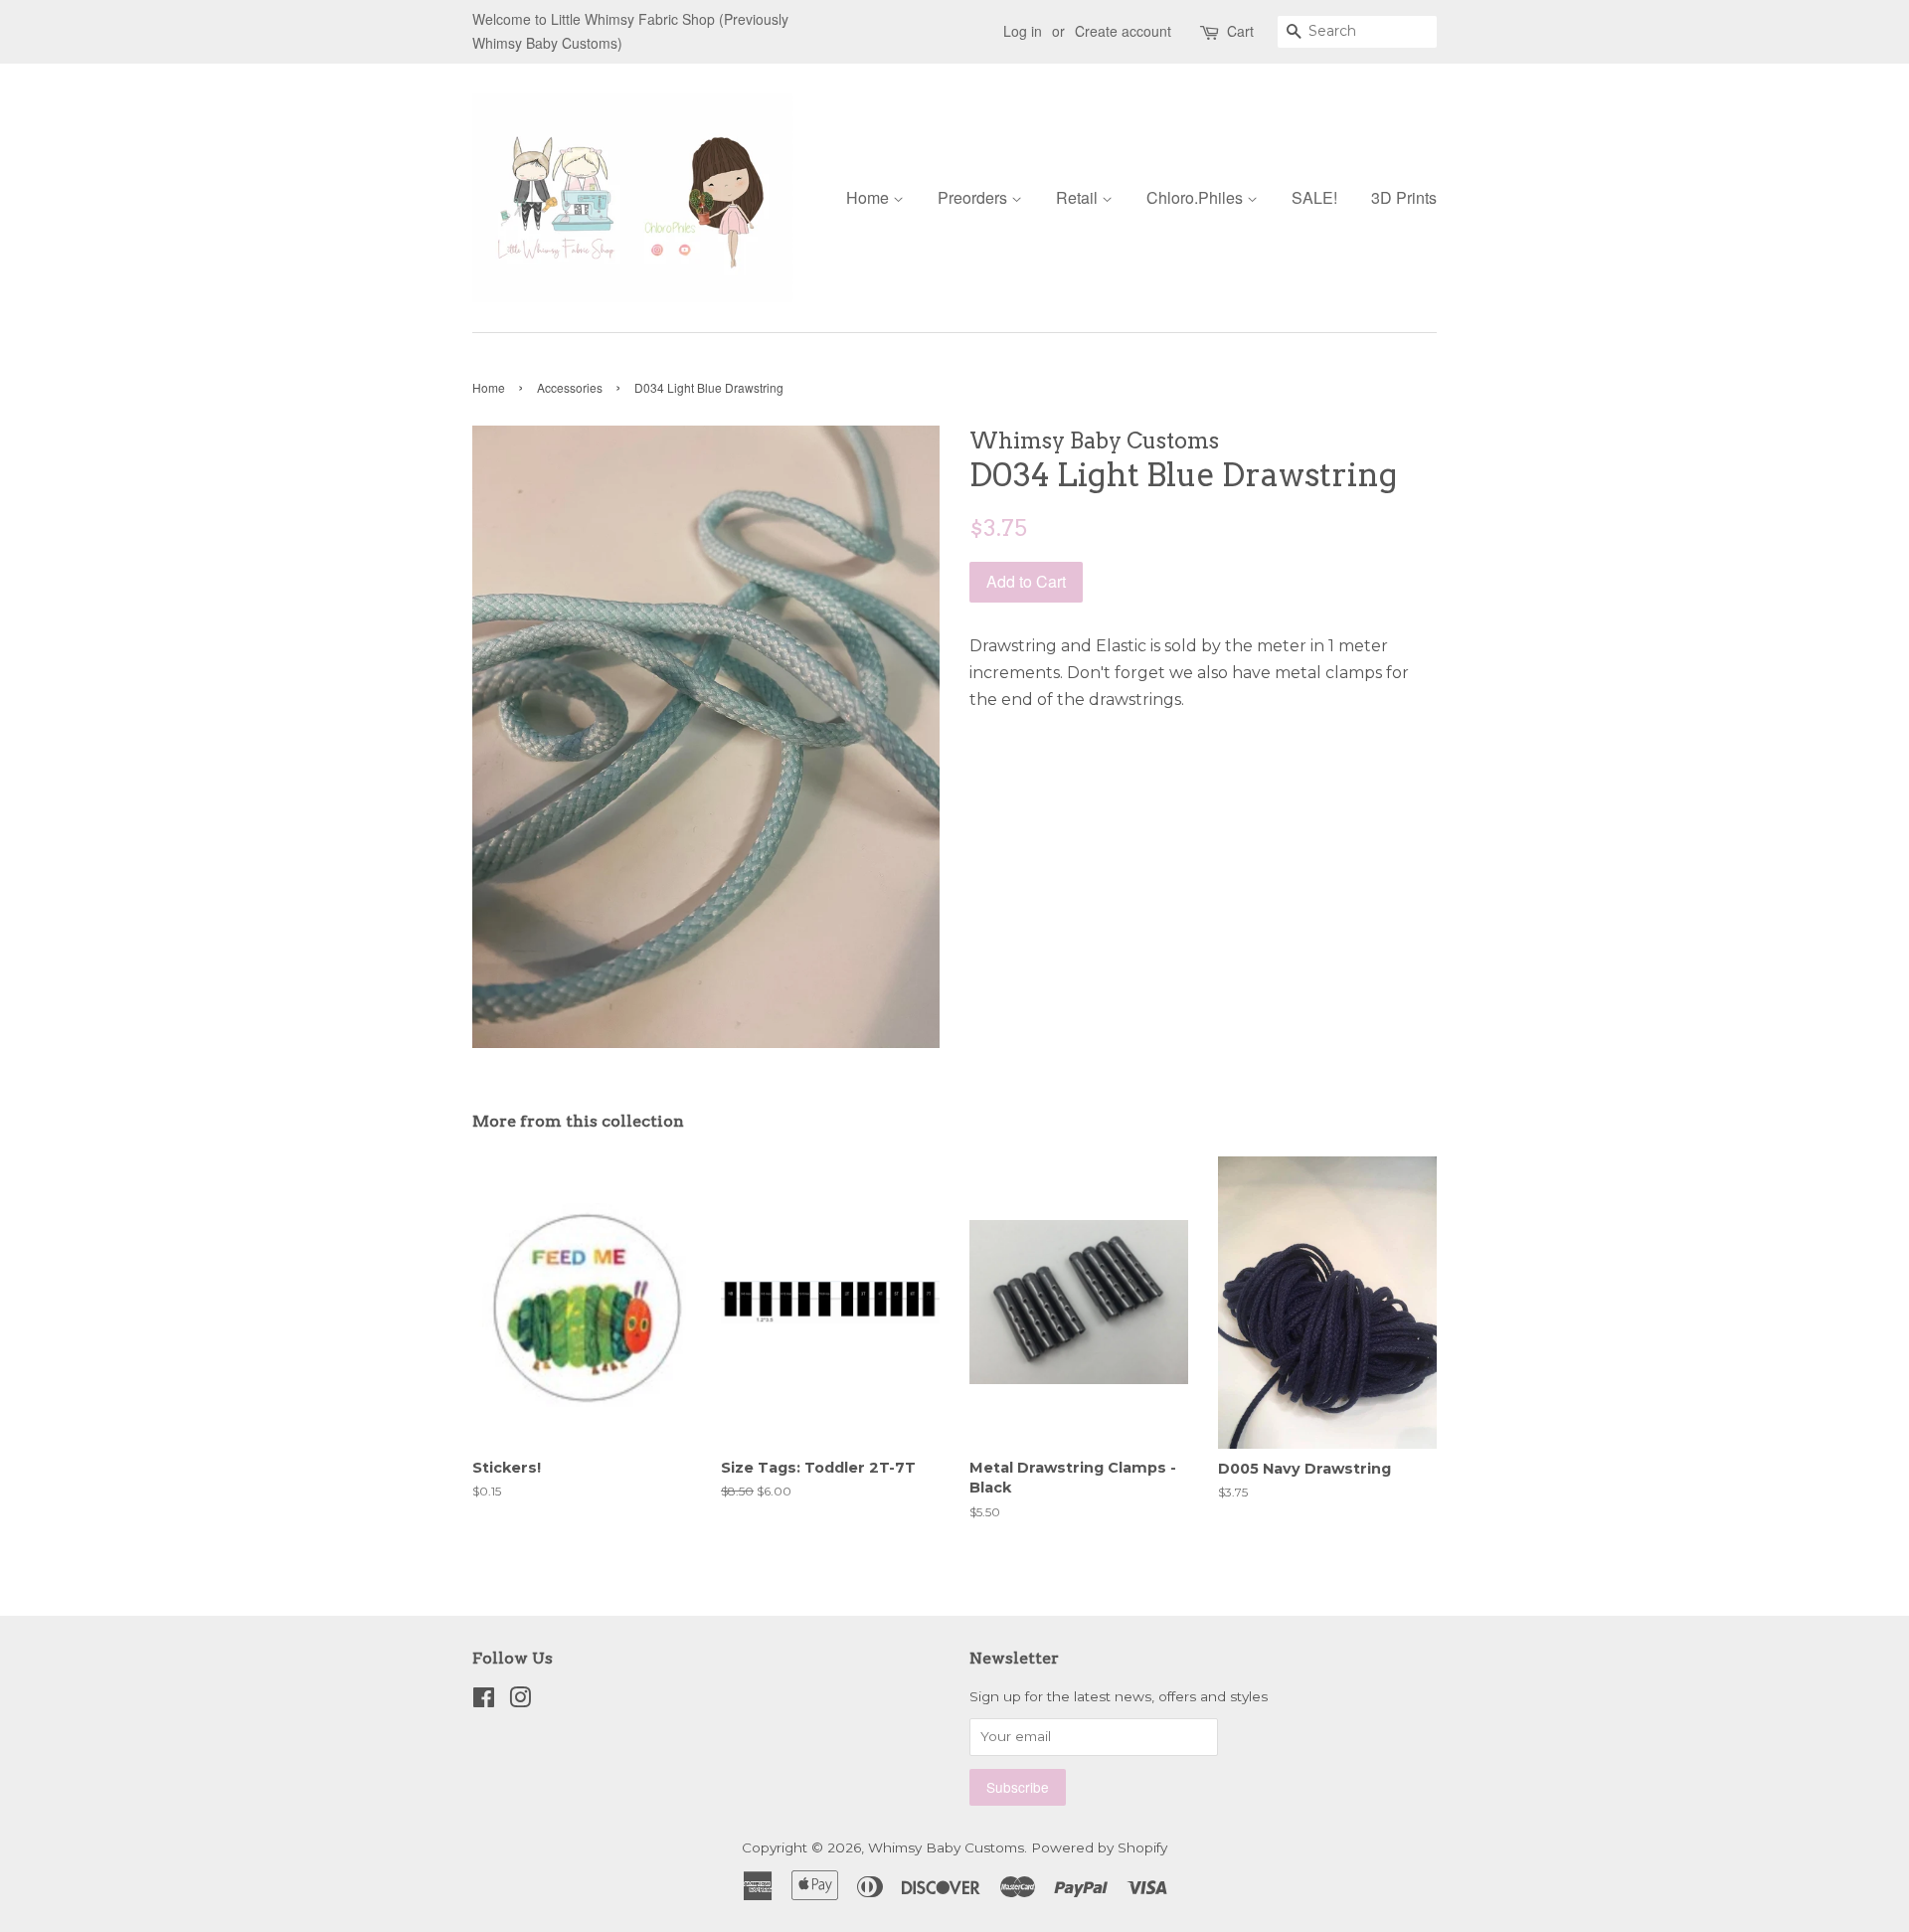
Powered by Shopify (1099, 1847)
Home (869, 197)
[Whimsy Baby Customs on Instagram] (520, 1701)
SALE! (1314, 197)
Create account (1123, 31)
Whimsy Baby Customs (946, 1847)
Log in (1023, 31)
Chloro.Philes (1197, 197)
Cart (1240, 31)
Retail (1079, 197)
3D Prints (1404, 197)
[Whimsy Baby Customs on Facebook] (484, 1701)
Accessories (570, 387)
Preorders (974, 197)
